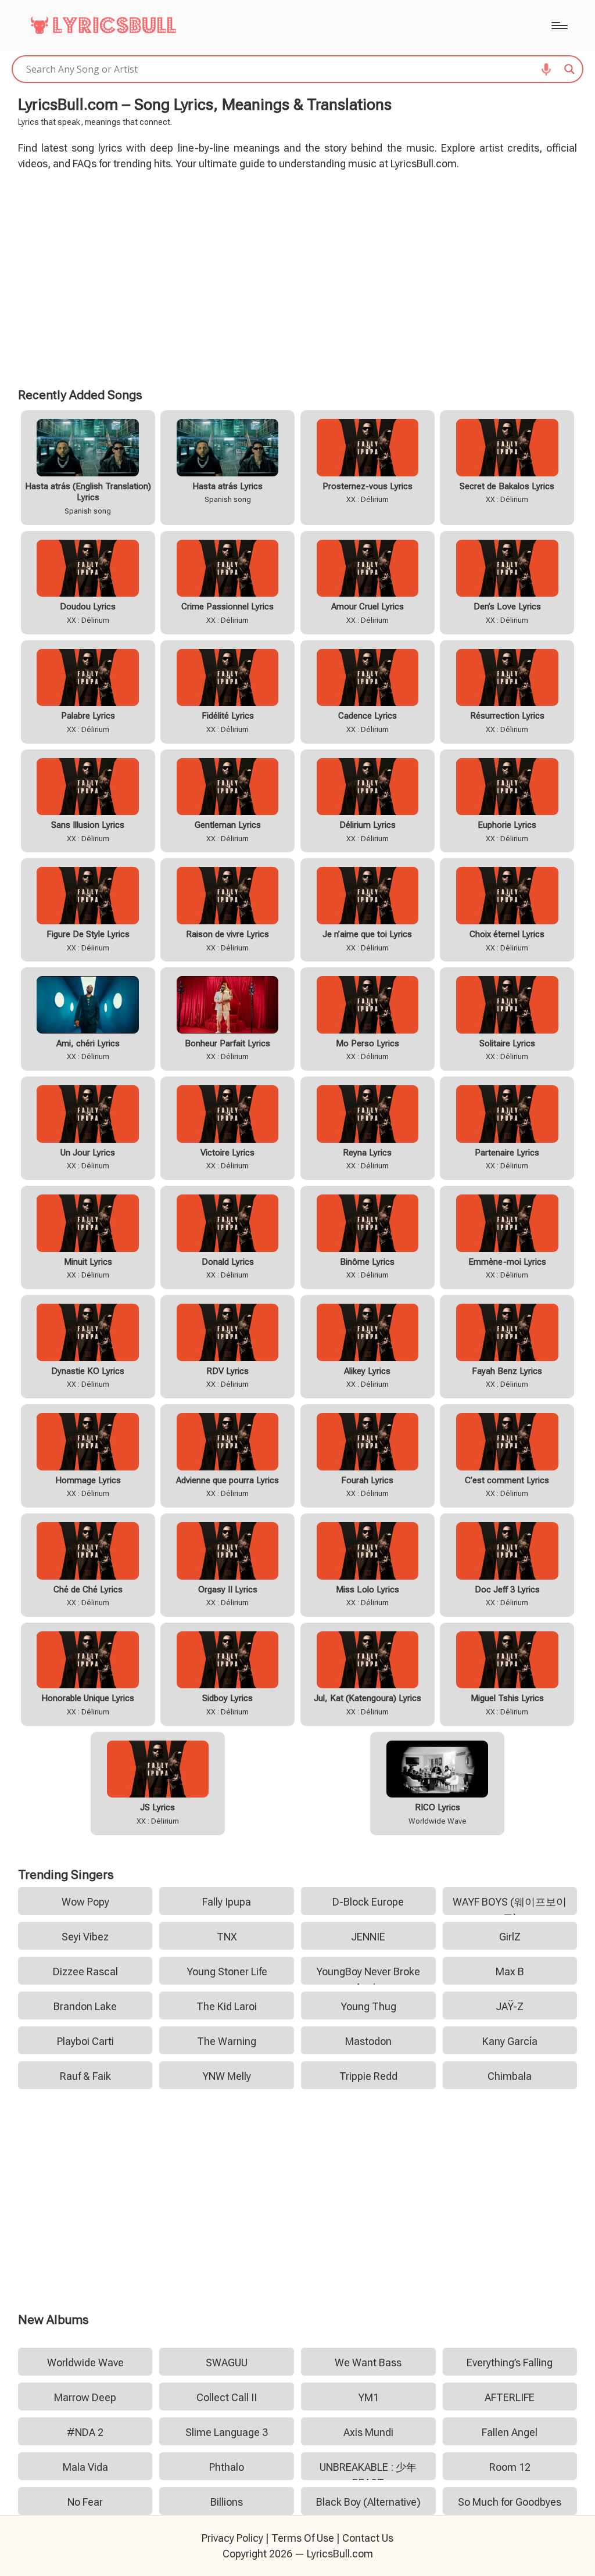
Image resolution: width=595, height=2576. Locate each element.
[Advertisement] (298, 277)
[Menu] (559, 26)
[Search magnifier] (569, 69)
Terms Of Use (303, 2538)
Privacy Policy (232, 2538)
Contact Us (368, 2538)
